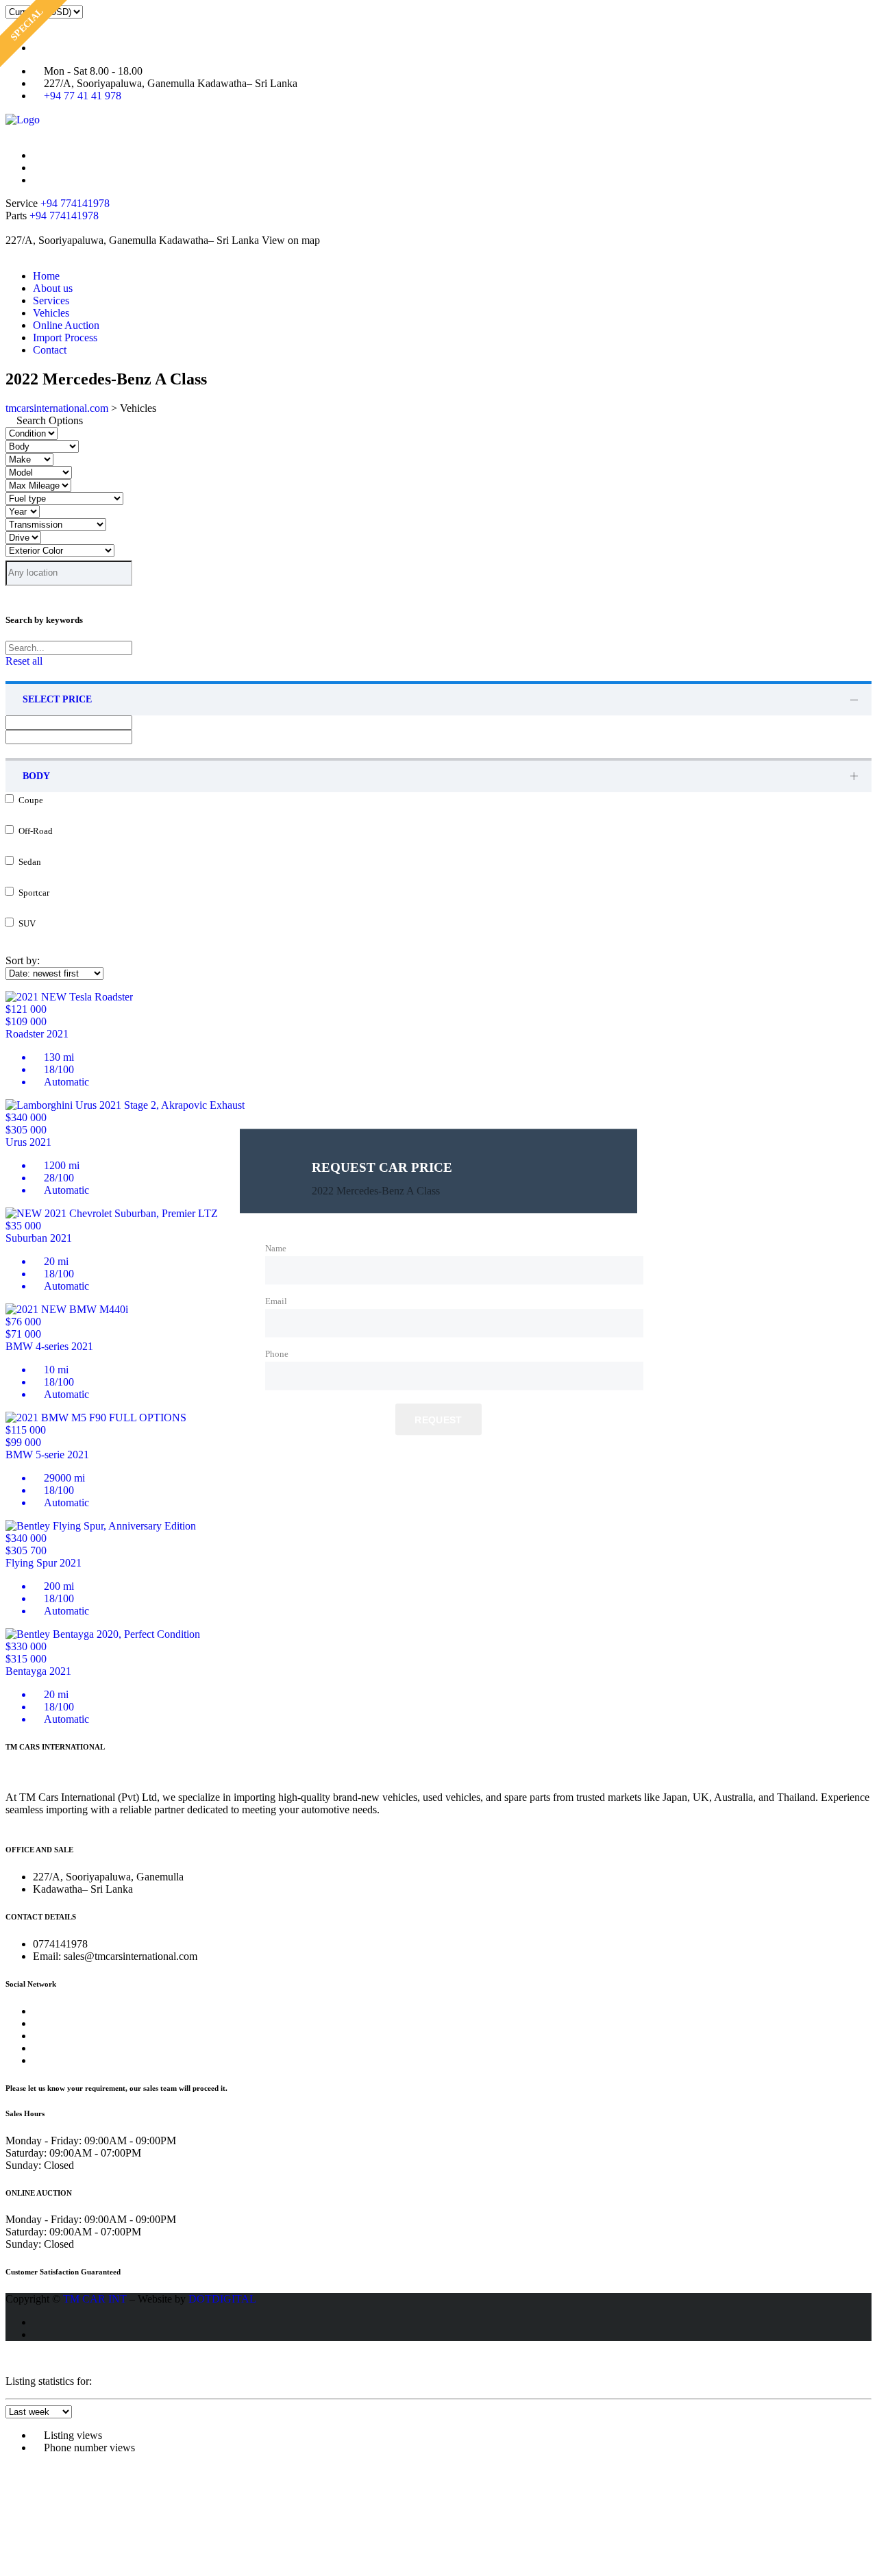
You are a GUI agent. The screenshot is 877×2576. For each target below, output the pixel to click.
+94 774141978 (75, 203)
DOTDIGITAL (222, 2299)
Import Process (65, 338)
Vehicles (51, 313)
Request (438, 1420)
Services (51, 300)
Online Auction (66, 325)
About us (53, 288)
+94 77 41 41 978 (83, 96)
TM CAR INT (95, 2299)
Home (46, 276)
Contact (50, 350)
